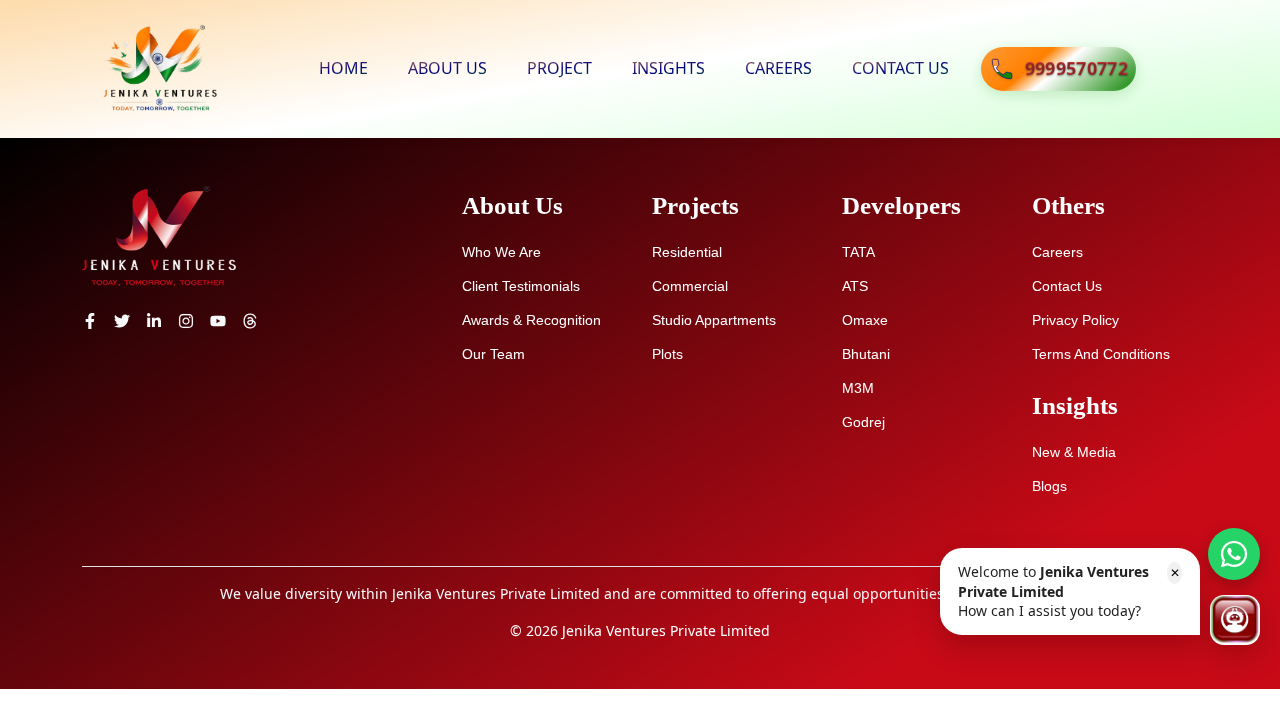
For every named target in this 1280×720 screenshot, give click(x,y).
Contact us (1067, 286)
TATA (858, 252)
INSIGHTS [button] (668, 68)
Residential (687, 252)
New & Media (1074, 452)
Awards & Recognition (531, 320)
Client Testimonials (521, 286)
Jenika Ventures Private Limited (666, 630)
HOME (343, 68)
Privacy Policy (1075, 320)
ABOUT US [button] (447, 68)
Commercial (690, 286)
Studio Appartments (714, 320)
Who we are (501, 252)
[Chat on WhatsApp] (1234, 554)
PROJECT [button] (559, 68)
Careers (1057, 252)
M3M (858, 388)
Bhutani (866, 354)
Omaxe (865, 320)
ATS (855, 286)
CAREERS (778, 68)
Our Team (493, 354)
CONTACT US (900, 68)
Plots (667, 354)
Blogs (1049, 486)
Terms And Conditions (1101, 354)
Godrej (863, 422)
